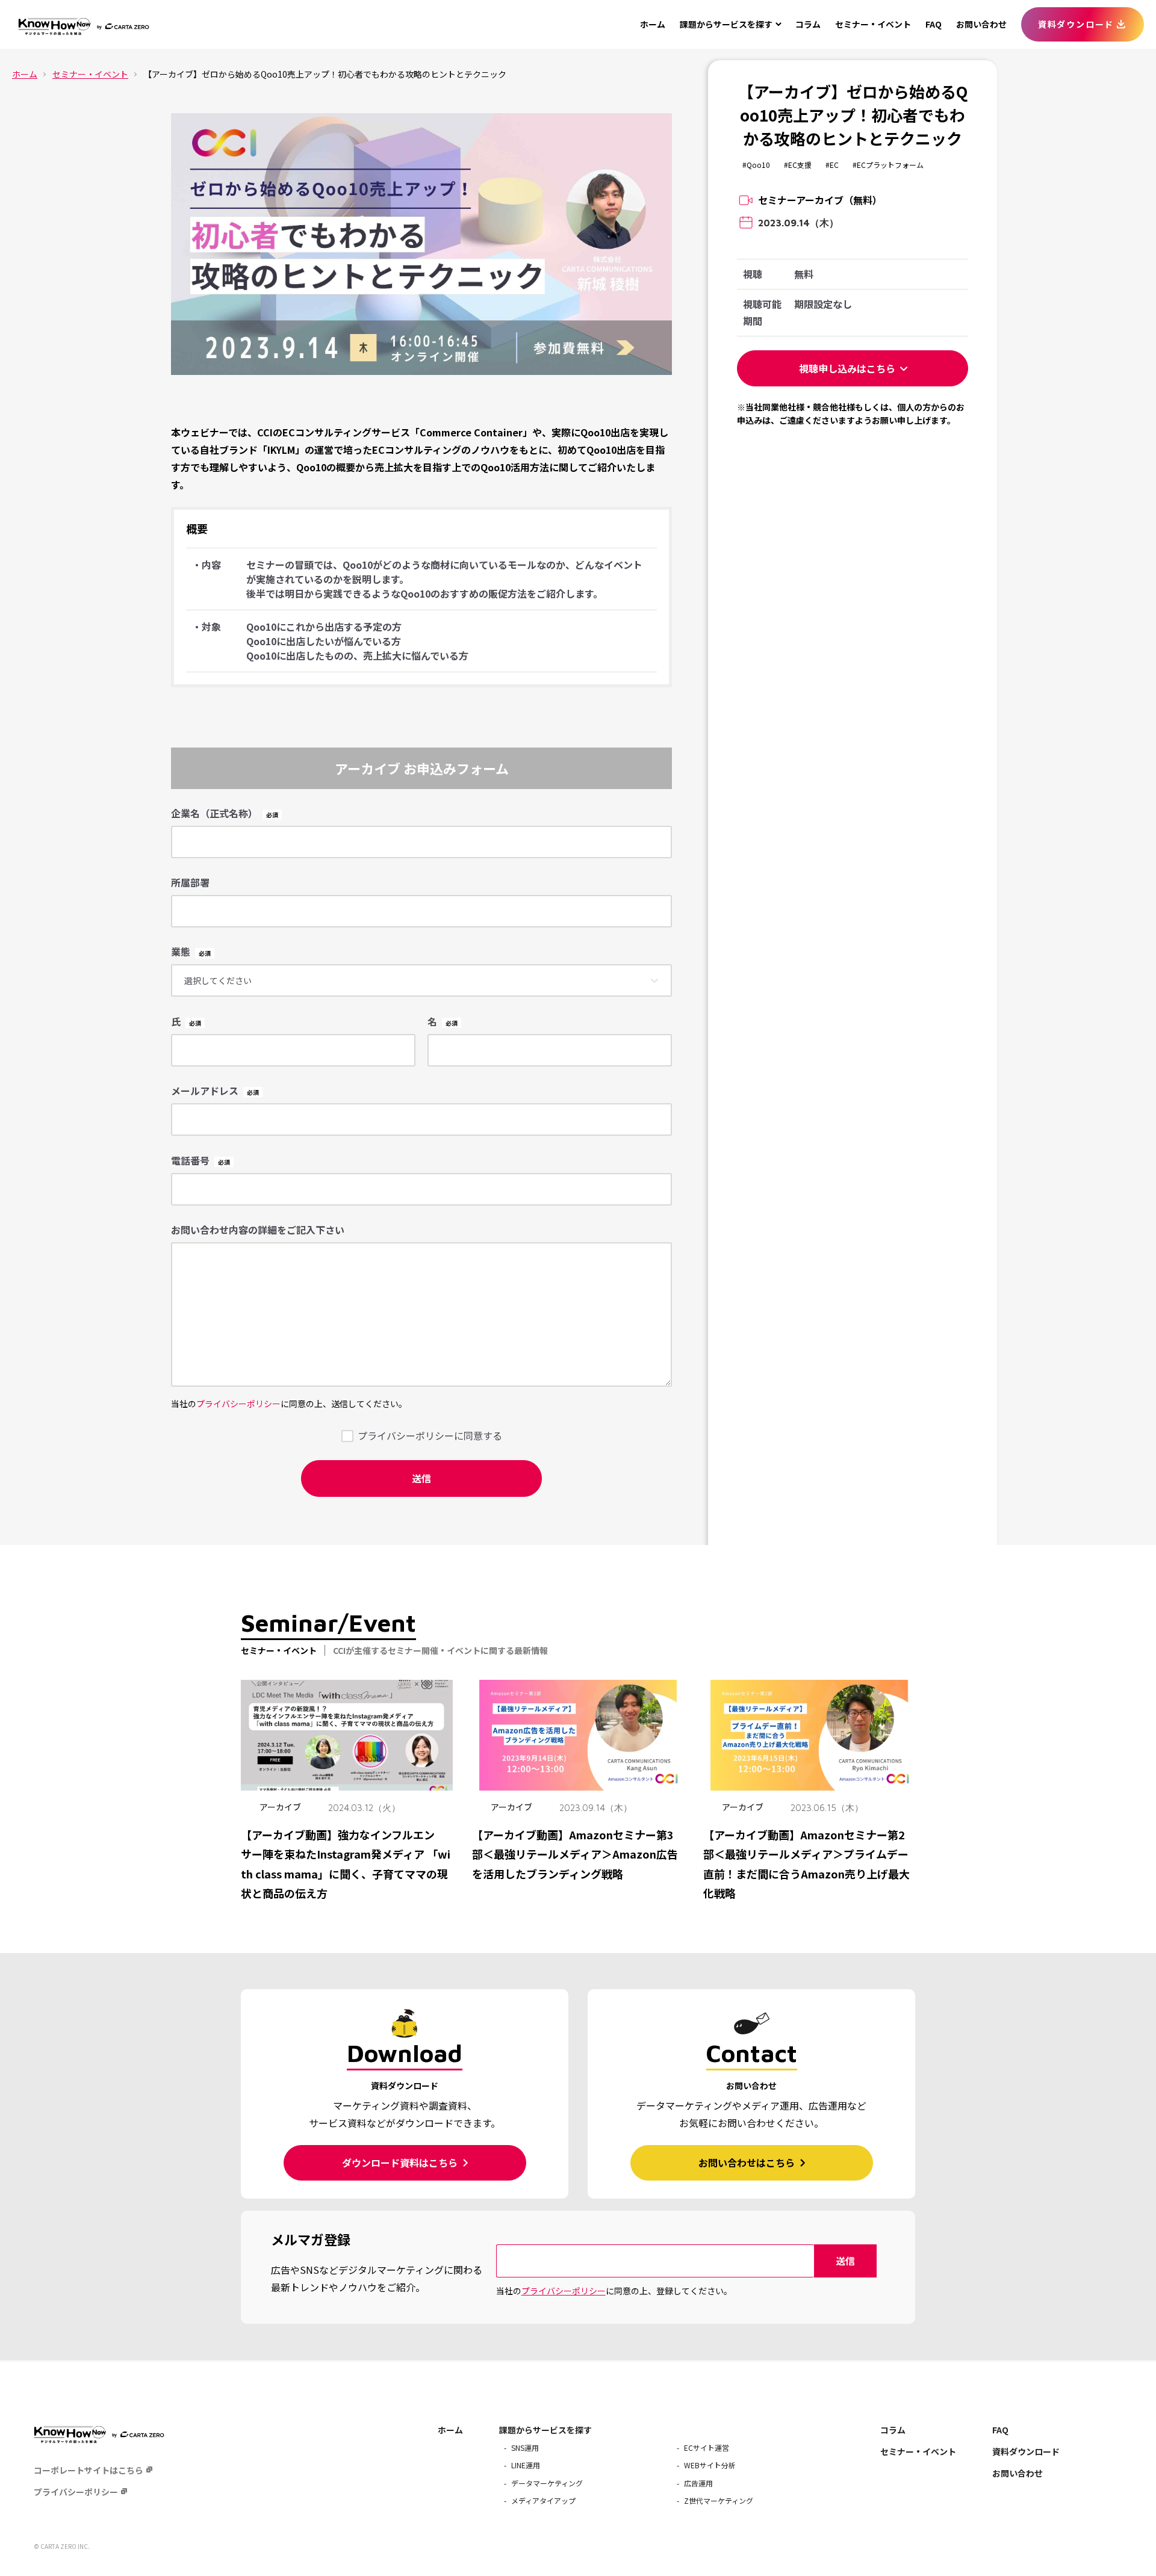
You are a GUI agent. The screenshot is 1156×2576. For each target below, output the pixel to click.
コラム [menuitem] (808, 24)
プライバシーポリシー (238, 1404)
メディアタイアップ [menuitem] (543, 2500)
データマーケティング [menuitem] (547, 2483)
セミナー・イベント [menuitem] (873, 24)
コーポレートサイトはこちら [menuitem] (89, 2470)
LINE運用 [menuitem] (526, 2465)
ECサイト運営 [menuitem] (707, 2448)
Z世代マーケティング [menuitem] (719, 2500)
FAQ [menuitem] (934, 24)
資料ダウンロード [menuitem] (1076, 24)
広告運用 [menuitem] (698, 2483)
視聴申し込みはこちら (847, 368)
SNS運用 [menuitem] (525, 2448)
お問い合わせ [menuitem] (981, 24)
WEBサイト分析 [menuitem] (710, 2465)
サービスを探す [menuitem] (726, 24)
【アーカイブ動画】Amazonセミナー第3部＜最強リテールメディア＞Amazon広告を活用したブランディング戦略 (575, 1854)
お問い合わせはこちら (748, 2163)
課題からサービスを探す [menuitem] (545, 2430)
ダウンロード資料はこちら (401, 2163)
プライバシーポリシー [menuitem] (76, 2492)
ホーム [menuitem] (653, 24)
